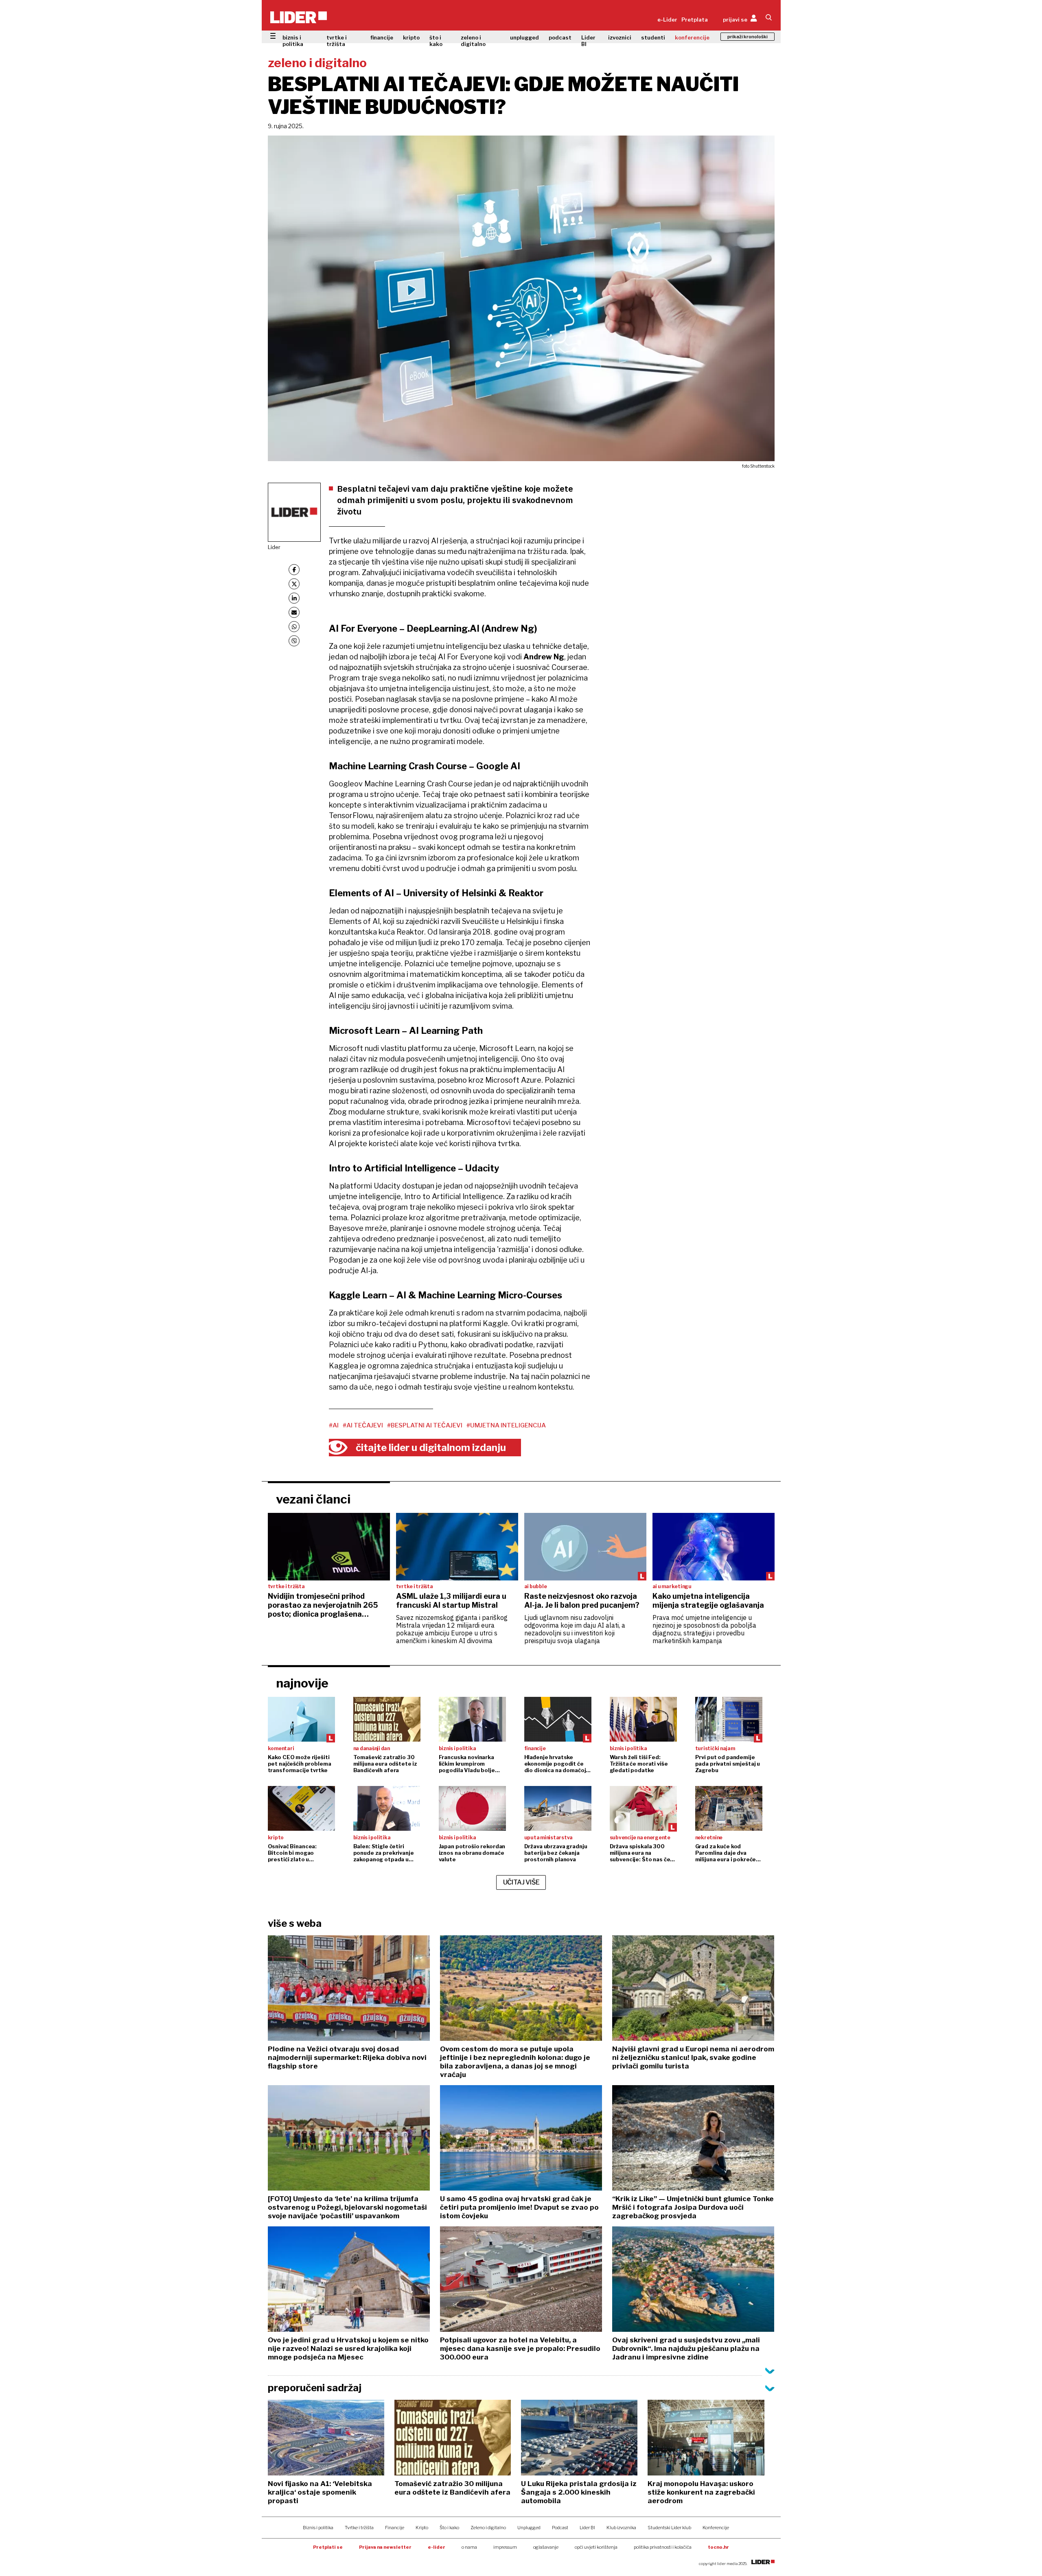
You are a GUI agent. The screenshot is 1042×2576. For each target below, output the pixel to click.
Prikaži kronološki (748, 37)
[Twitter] (294, 584)
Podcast (560, 2528)
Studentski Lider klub (669, 2528)
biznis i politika (293, 41)
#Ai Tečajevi (363, 1425)
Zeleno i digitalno (488, 2528)
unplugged (524, 37)
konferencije (692, 37)
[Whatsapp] (294, 627)
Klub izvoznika (621, 2528)
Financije (395, 2528)
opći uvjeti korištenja (596, 2547)
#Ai (334, 1425)
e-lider (437, 2547)
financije (382, 37)
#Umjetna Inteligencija (506, 1425)
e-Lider (667, 20)
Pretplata (695, 20)
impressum (505, 2547)
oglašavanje (546, 2547)
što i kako (436, 41)
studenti (653, 37)
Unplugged (529, 2528)
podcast (560, 37)
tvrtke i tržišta (337, 41)
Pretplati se (328, 2547)
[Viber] (294, 641)
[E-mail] (294, 612)
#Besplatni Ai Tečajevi (425, 1425)
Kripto (422, 2528)
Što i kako (449, 2528)
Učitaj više (521, 1882)
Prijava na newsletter (385, 2547)
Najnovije (302, 1683)
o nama (469, 2547)
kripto (411, 37)
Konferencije (716, 2528)
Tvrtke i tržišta (359, 2528)
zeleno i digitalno (473, 41)
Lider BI (588, 41)
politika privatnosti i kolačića (663, 2547)
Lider (274, 547)
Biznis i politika (318, 2528)
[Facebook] (294, 570)
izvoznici (620, 37)
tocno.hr (718, 2547)
